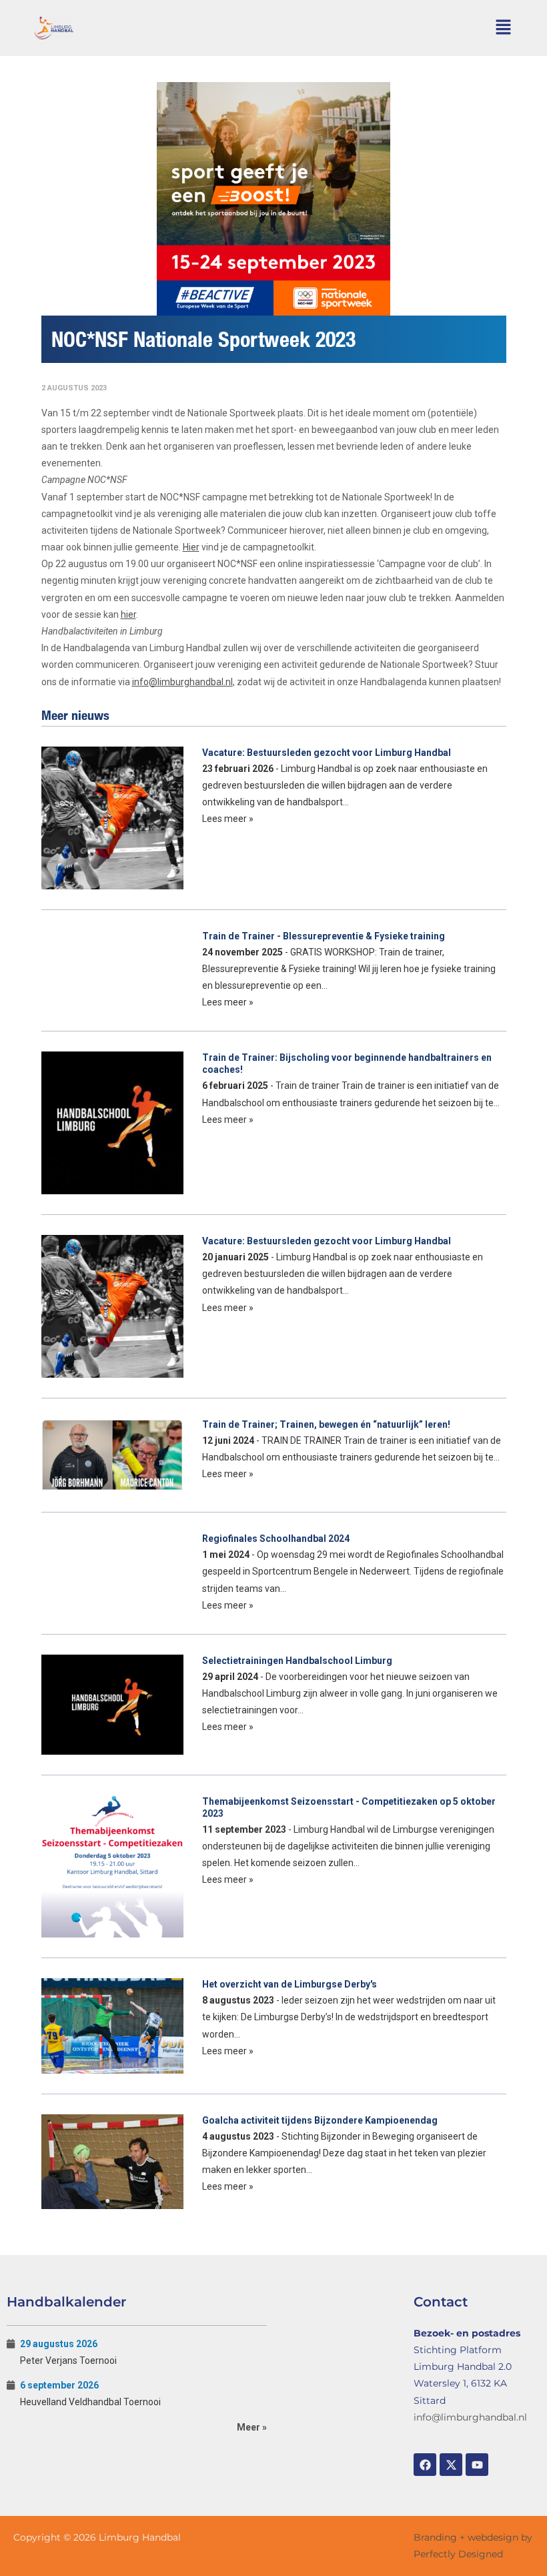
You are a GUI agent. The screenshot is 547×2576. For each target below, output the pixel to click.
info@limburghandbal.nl (182, 682)
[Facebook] (425, 2465)
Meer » (252, 2427)
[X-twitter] (451, 2465)
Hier (191, 547)
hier (128, 614)
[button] (503, 28)
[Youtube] (477, 2465)
